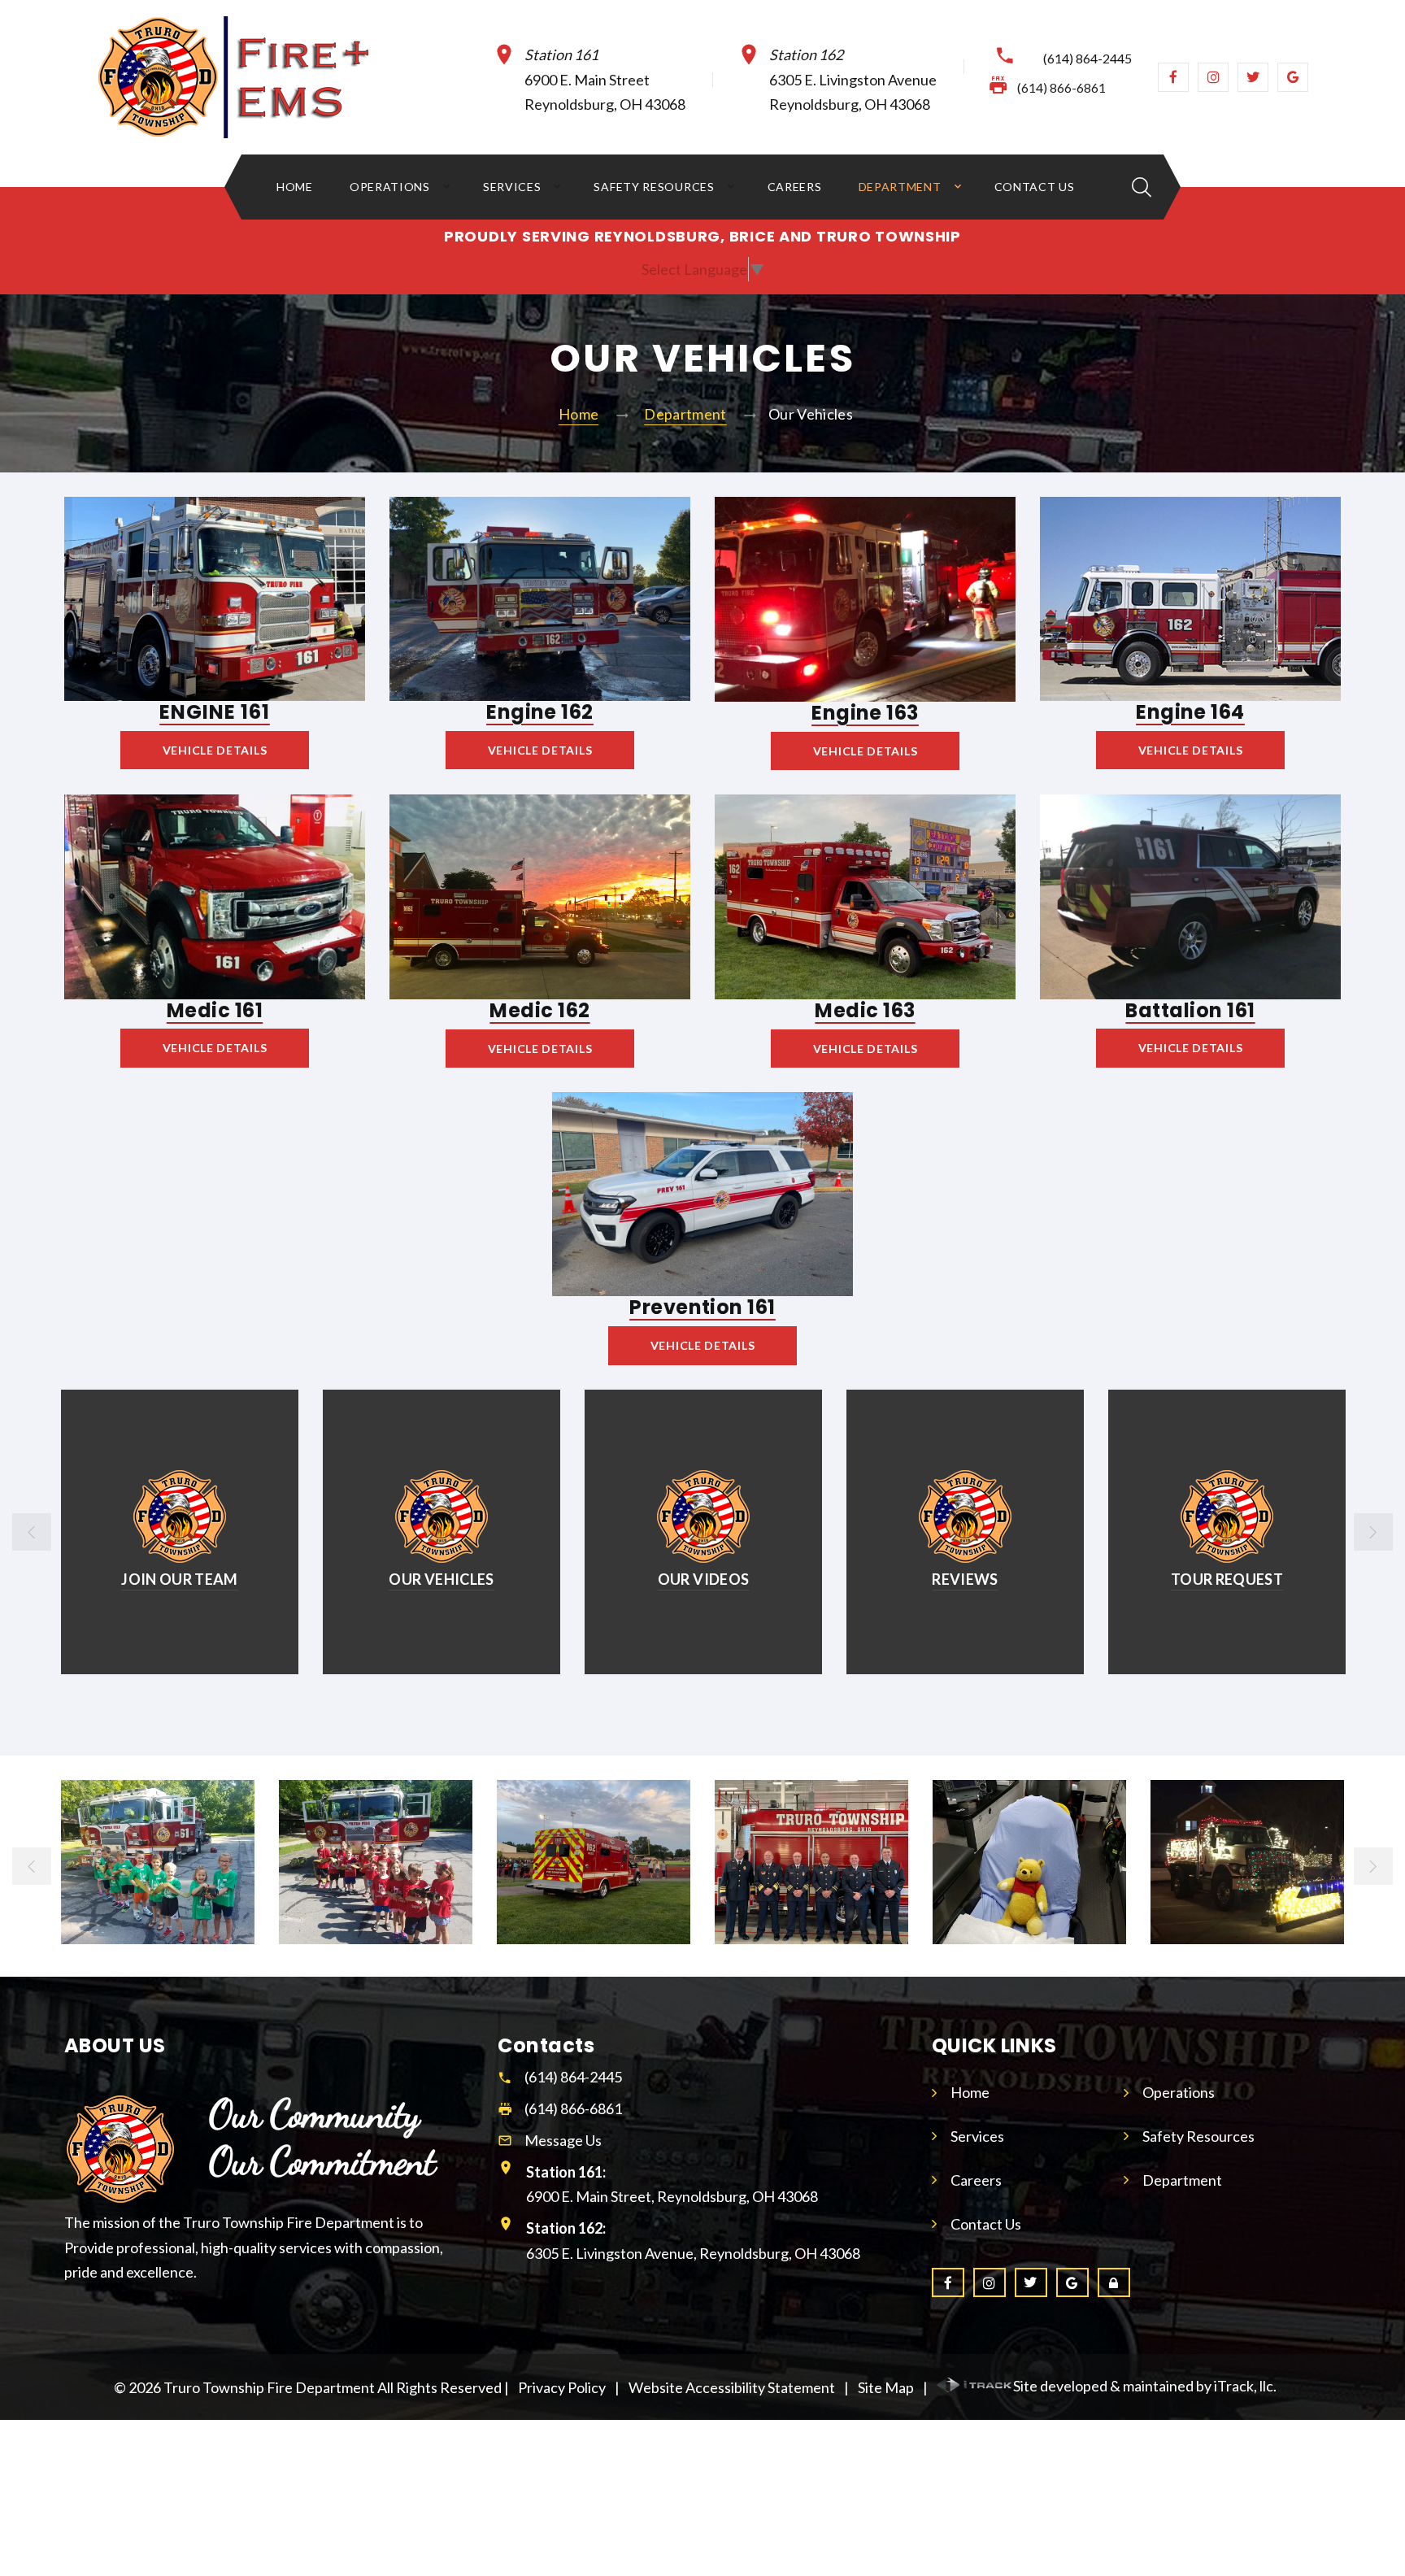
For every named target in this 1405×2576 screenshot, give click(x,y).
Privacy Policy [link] (562, 2387)
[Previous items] (32, 1532)
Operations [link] (390, 187)
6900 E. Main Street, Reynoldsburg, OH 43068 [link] (672, 2184)
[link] (259, 77)
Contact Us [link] (1035, 187)
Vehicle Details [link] (215, 750)
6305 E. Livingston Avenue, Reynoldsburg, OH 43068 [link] (693, 2241)
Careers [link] (795, 187)
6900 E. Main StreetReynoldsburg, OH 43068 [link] (605, 80)
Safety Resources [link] (654, 187)
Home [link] (295, 187)
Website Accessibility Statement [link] (732, 2387)
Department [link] (900, 187)
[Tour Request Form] (965, 1516)
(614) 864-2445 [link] (1087, 58)
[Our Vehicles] (179, 1516)
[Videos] (442, 1516)
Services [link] (512, 187)
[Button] (1142, 187)
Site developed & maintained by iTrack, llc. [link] (1145, 2386)
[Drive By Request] (1227, 1516)
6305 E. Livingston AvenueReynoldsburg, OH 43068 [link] (853, 80)
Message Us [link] (563, 2140)
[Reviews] (703, 1516)
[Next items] (1373, 1532)
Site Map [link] (886, 2387)
